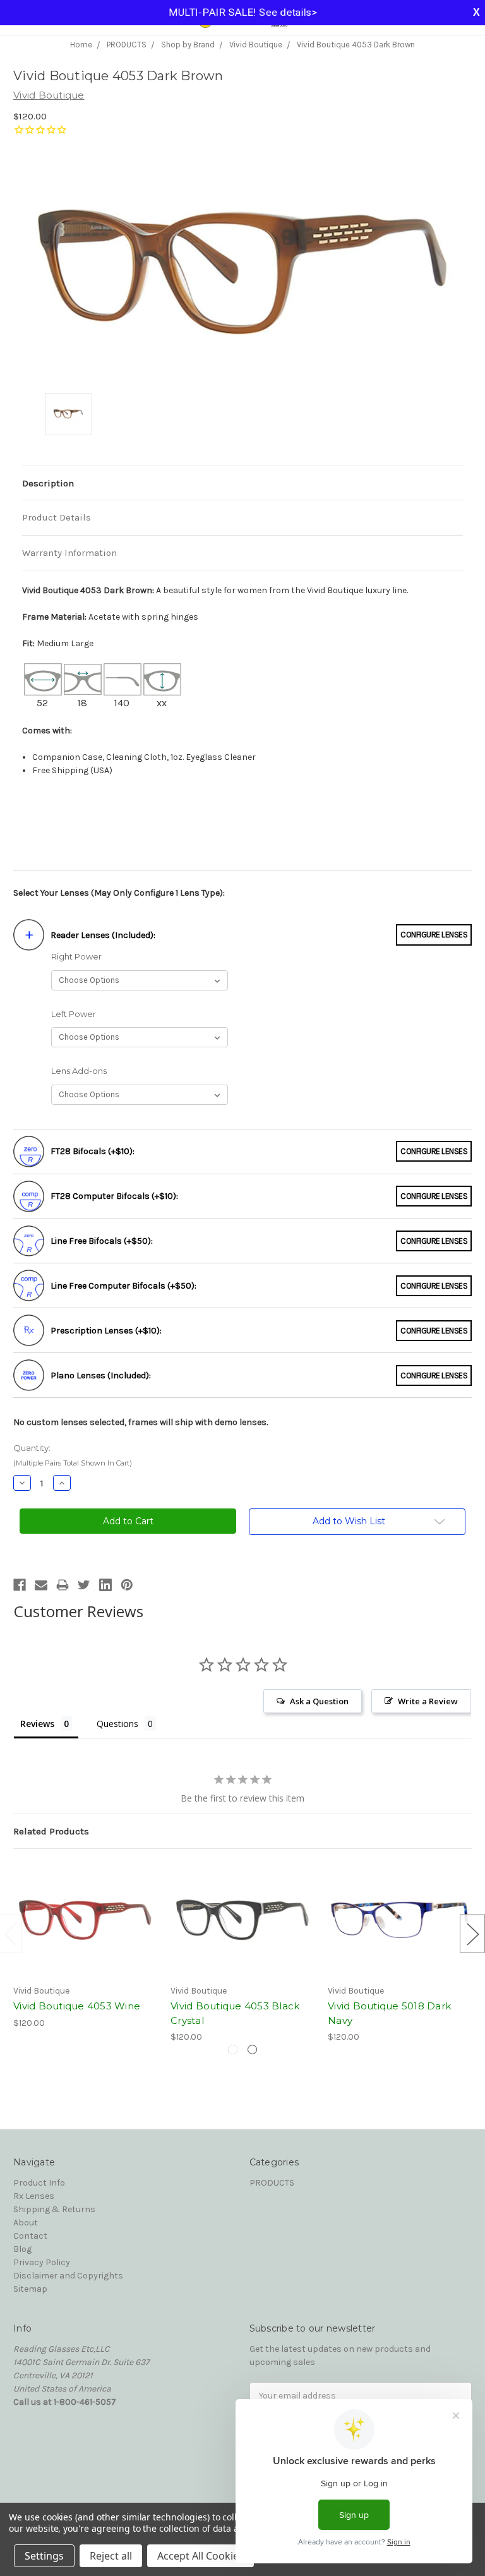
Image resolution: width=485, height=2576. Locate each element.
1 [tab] (233, 2049)
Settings (44, 2556)
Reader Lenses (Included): (103, 935)
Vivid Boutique (256, 45)
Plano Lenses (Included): (101, 1375)
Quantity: (73, 1455)
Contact (30, 2236)
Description (48, 483)
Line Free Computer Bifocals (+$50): (123, 1286)
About (26, 2223)
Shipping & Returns (54, 2209)
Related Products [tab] (51, 1831)
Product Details (57, 517)
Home (81, 45)
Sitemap (30, 2289)
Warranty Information (69, 553)
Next (472, 1934)
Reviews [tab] (37, 1724)
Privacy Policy (42, 2262)
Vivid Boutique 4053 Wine (77, 2006)
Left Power (74, 1014)
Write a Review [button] (428, 1701)
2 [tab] (252, 2049)
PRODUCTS (127, 45)
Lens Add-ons (79, 1071)
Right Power (76, 956)
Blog (22, 2249)
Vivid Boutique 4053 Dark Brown (356, 45)
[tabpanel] (86, 1946)
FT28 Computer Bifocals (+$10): (114, 1196)
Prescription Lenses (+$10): (106, 1331)
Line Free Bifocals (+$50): (102, 1241)
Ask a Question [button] (319, 1701)
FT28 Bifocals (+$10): (93, 1151)
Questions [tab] (117, 1724)
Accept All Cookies (201, 2556)
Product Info (39, 2183)
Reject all (111, 2556)
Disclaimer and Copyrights (68, 2276)
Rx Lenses (34, 2196)
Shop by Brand (188, 45)
